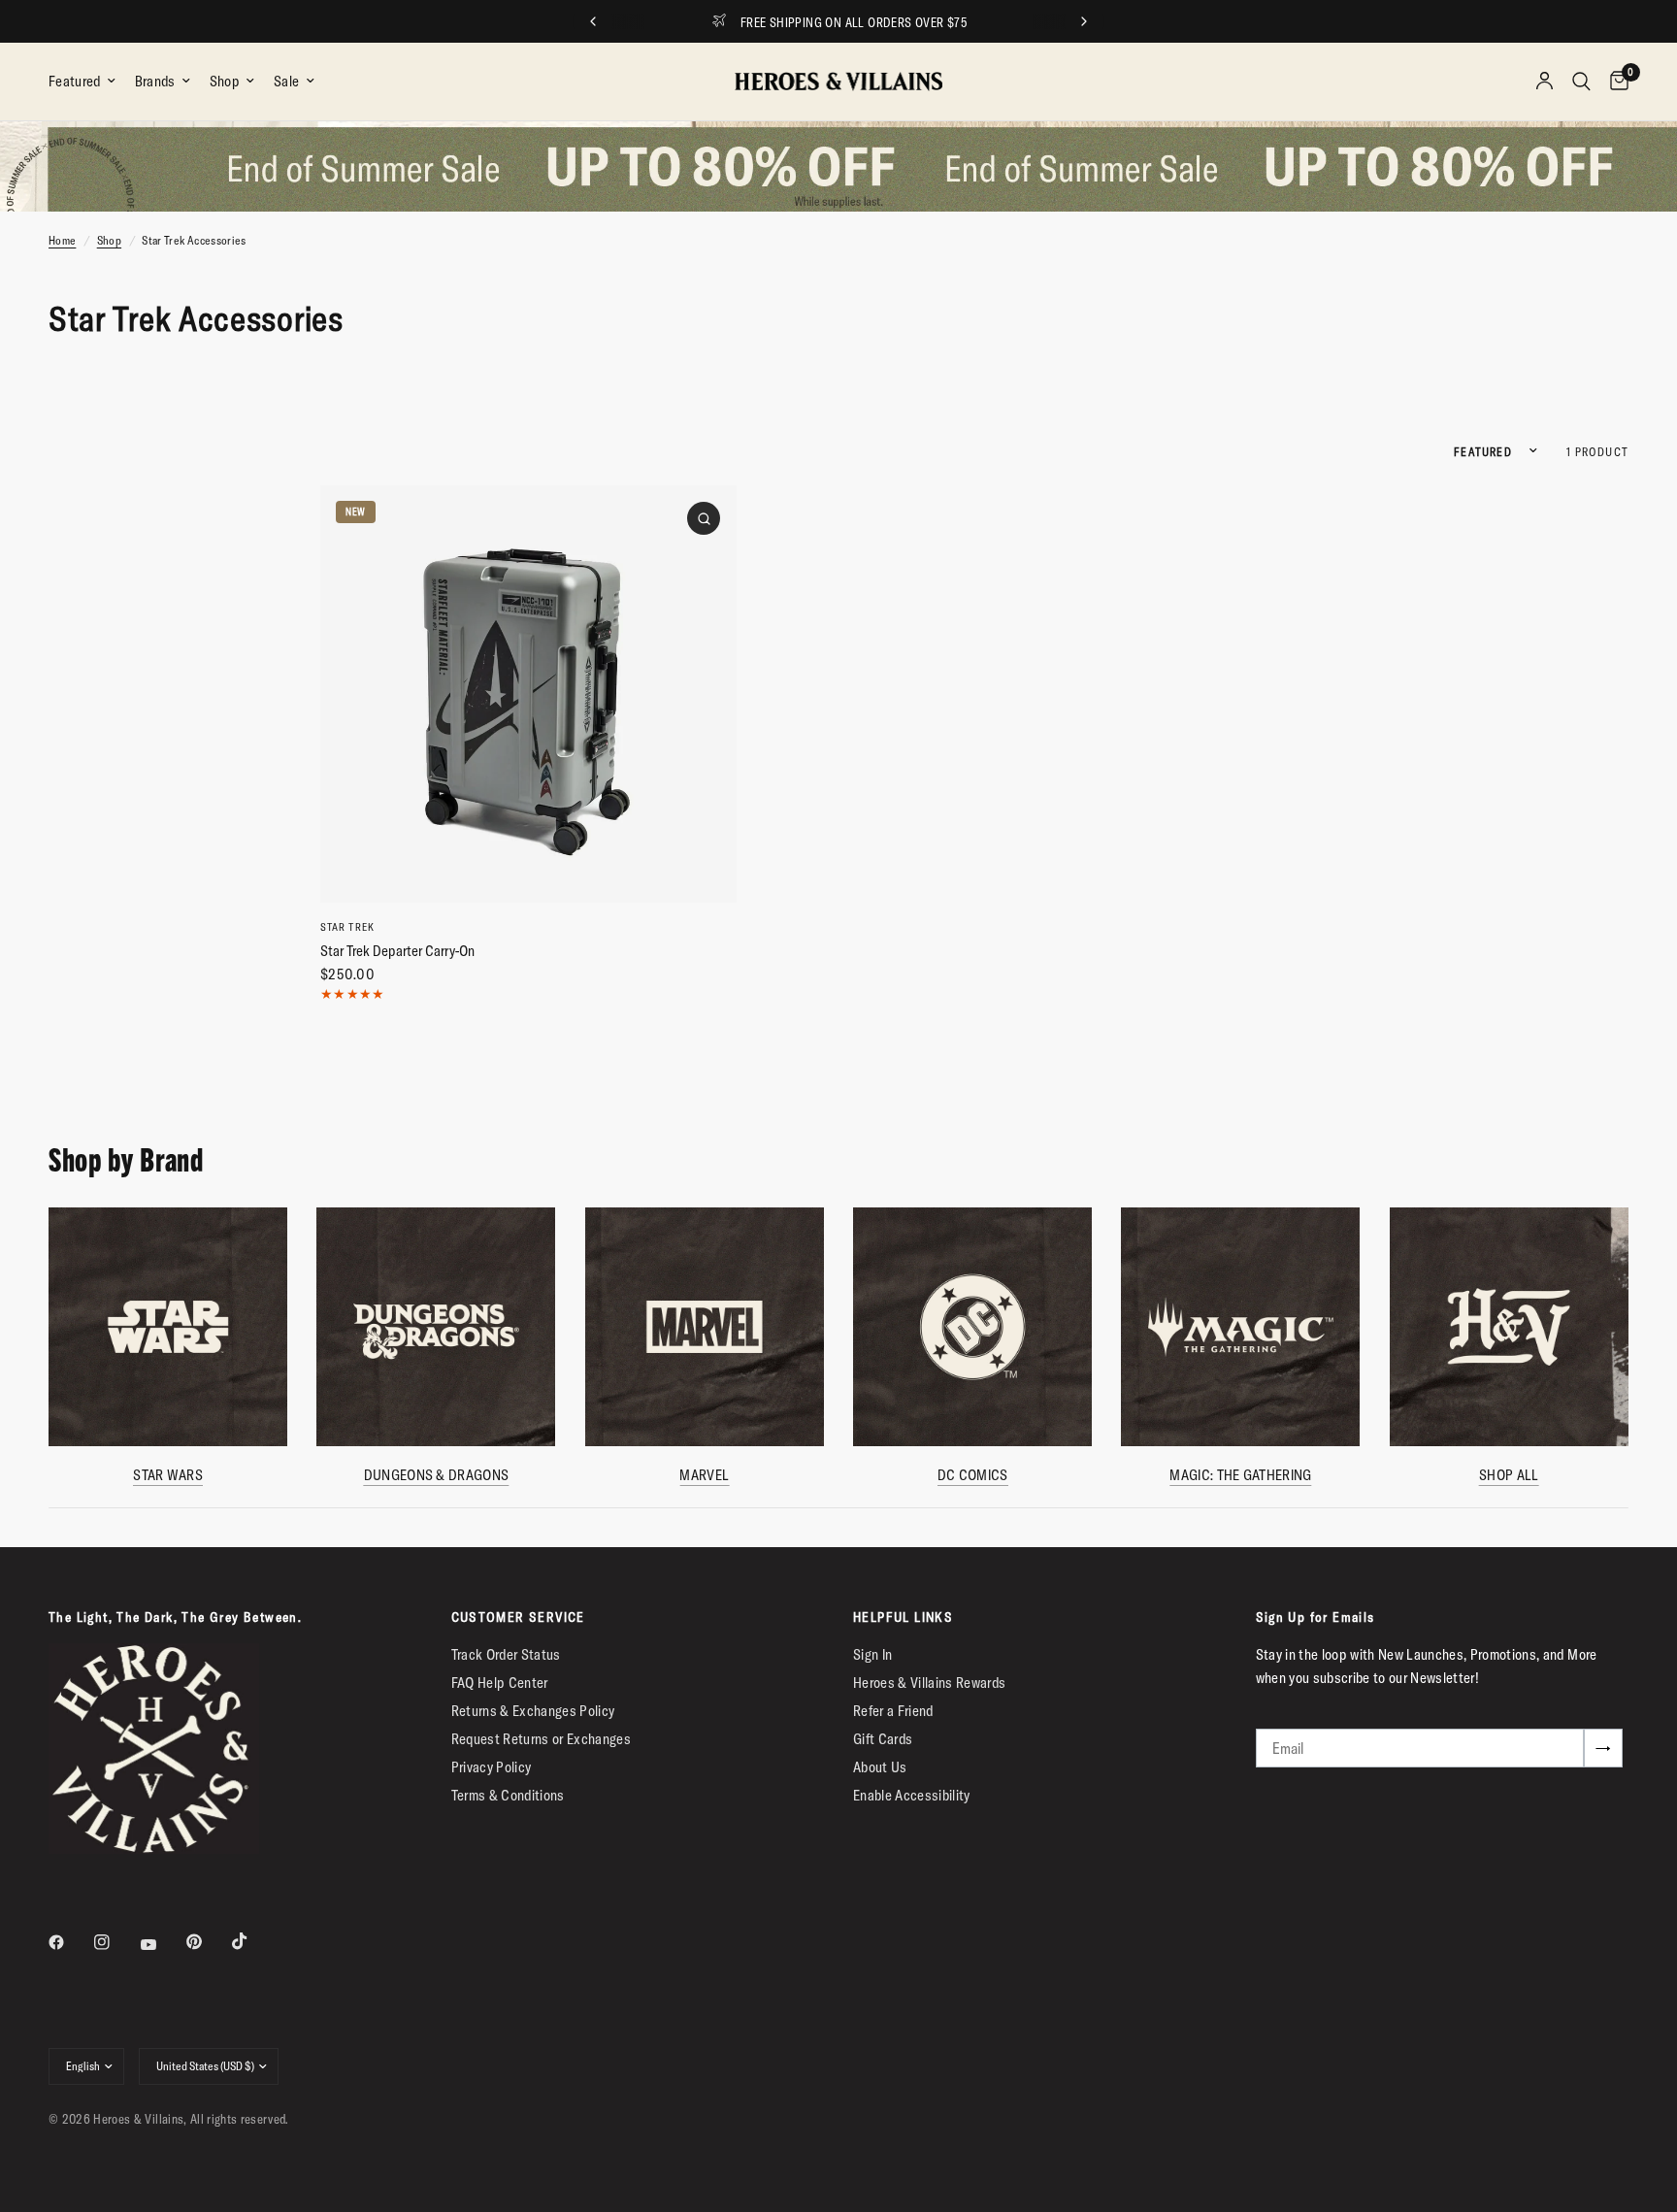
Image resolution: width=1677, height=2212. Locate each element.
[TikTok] (253, 1941)
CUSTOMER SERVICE (518, 1617)
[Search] (1581, 82)
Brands (155, 81)
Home (62, 240)
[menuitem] (87, 82)
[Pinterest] (208, 1941)
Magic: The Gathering (1240, 1476)
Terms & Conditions (508, 1795)
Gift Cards (883, 1739)
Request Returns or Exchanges (542, 1739)
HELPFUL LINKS (903, 1617)
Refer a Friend (893, 1711)
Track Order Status (506, 1654)
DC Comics (973, 1476)
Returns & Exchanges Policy (533, 1711)
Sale (286, 81)
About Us (880, 1767)
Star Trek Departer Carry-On (397, 951)
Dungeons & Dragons (436, 1476)
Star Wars (168, 1476)
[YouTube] (162, 1944)
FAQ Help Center (500, 1683)
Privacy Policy (492, 1767)
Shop (225, 81)
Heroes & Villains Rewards (930, 1683)
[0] (1614, 82)
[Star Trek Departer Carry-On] (528, 693)
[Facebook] (70, 1942)
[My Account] (1545, 82)
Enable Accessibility (912, 1795)
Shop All (1509, 1476)
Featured (75, 81)
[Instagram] (115, 1942)
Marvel (704, 1476)
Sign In (872, 1654)
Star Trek (347, 927)
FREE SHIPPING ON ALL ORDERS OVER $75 (854, 22)
